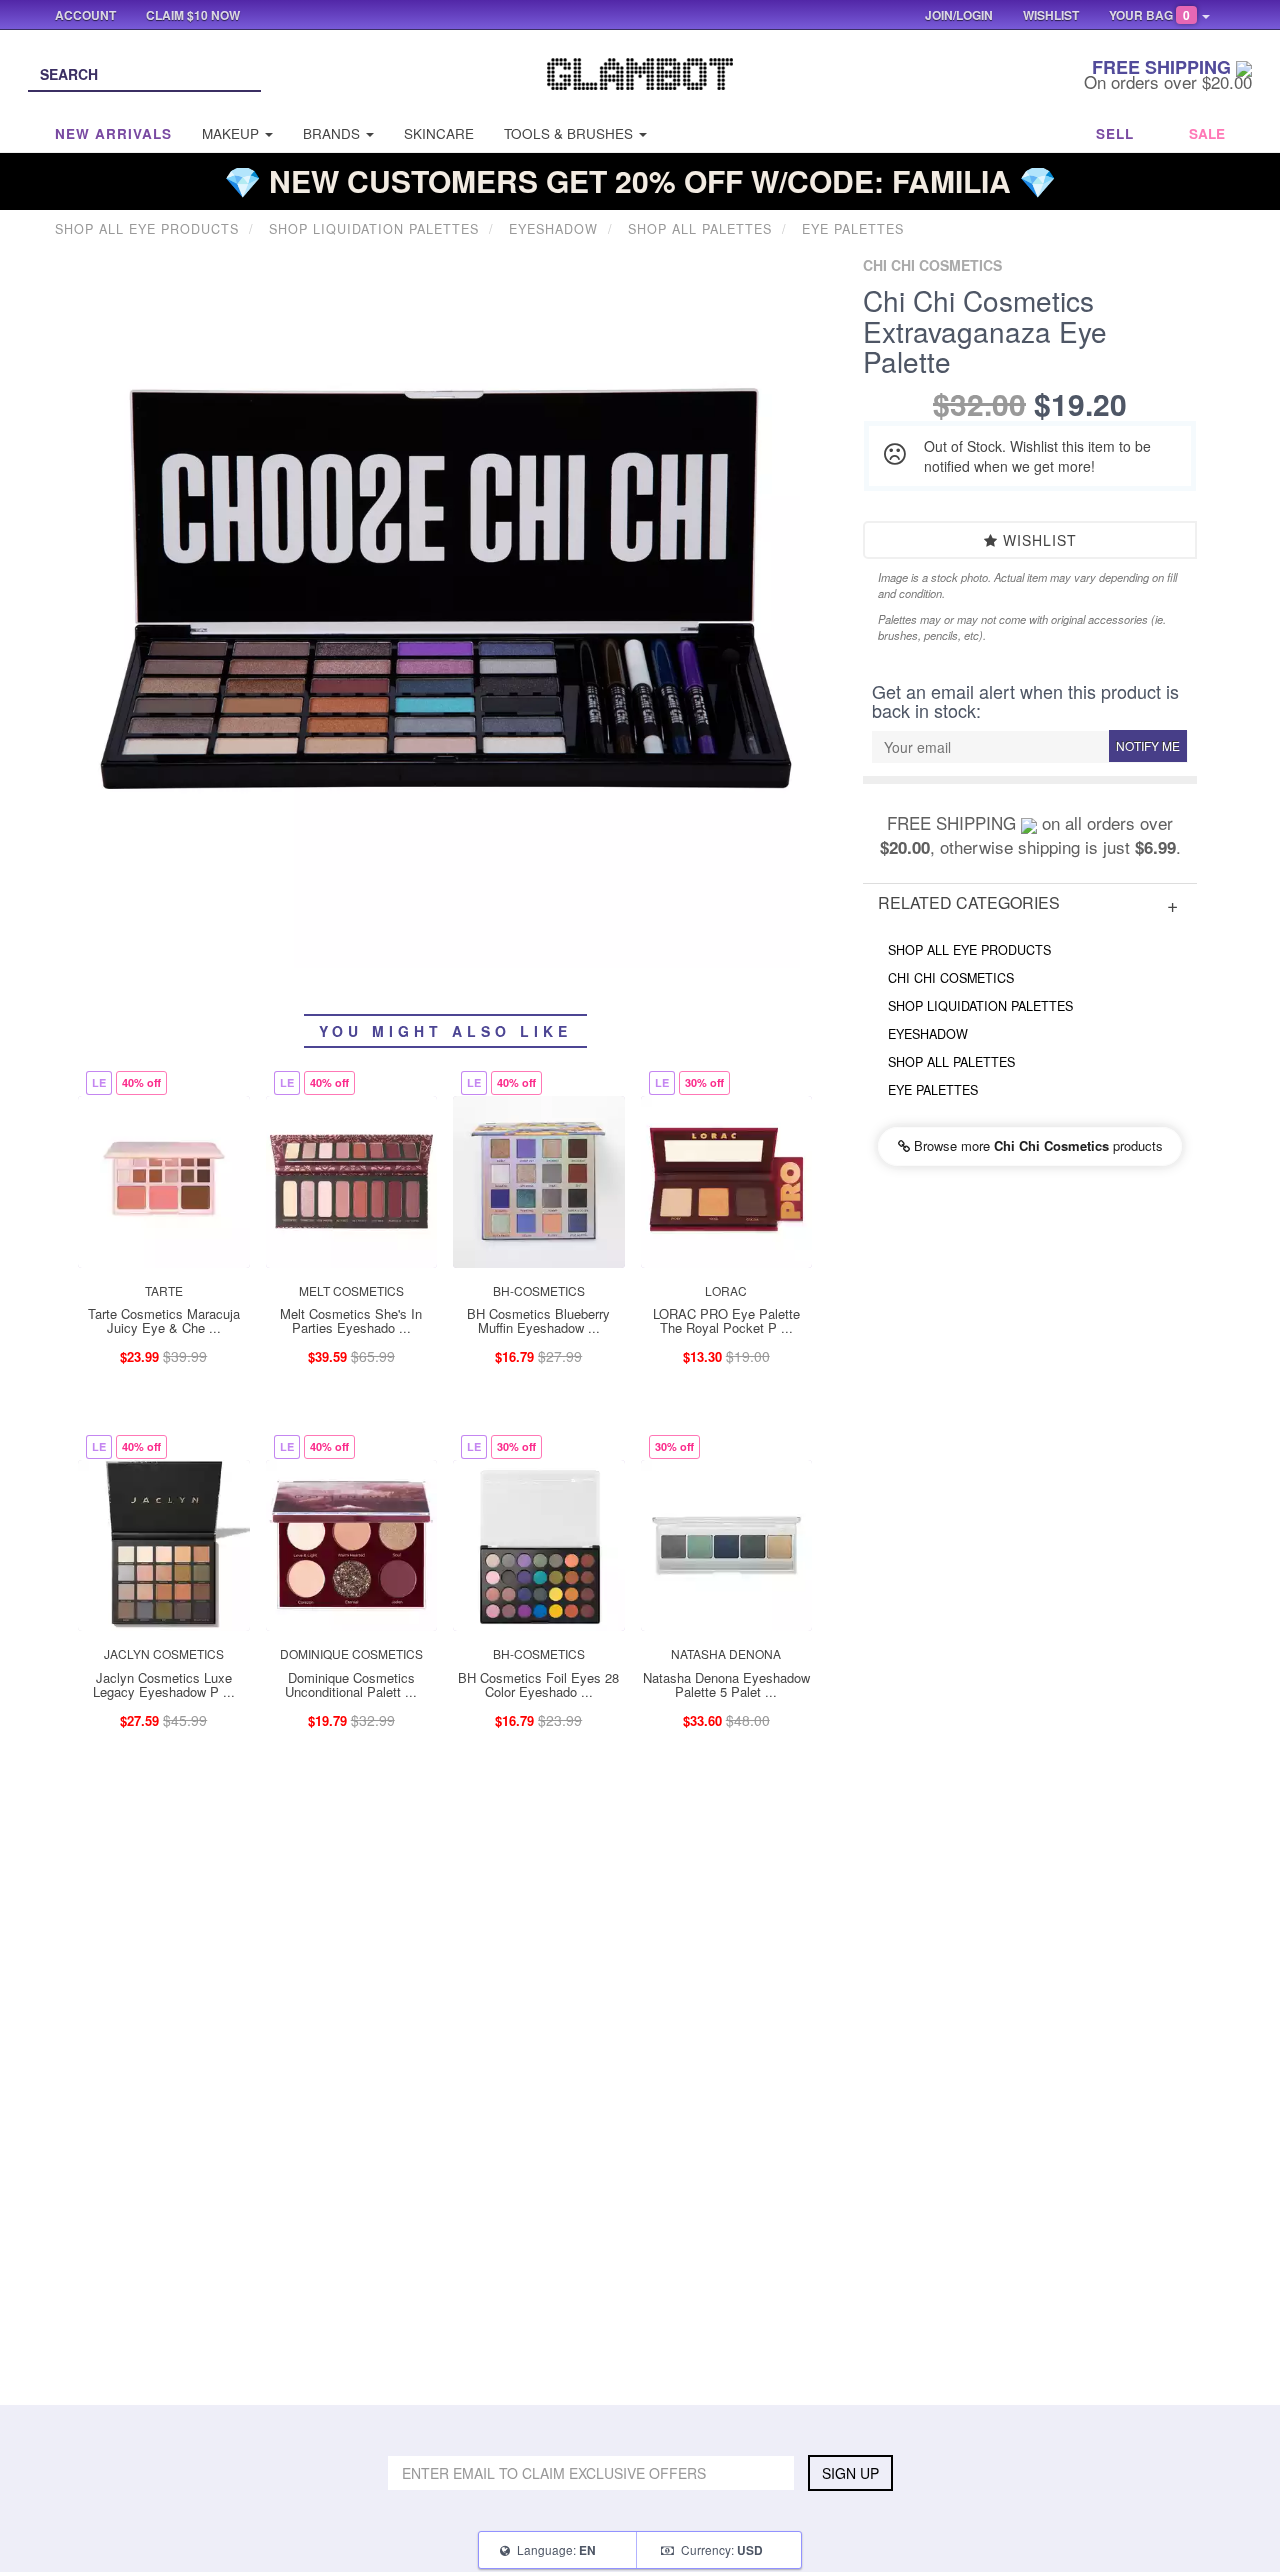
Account (85, 15)
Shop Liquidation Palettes (980, 1006)
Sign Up (850, 2473)
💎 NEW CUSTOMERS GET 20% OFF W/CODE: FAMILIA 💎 (640, 180)
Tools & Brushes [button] (570, 133)
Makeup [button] (232, 133)
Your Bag (1149, 15)
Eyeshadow (928, 1034)
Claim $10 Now (193, 15)
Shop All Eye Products (969, 950)
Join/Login (959, 15)
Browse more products (1036, 1145)
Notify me (1148, 745)
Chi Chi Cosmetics (951, 978)
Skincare (439, 133)
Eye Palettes (933, 1090)
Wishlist (1037, 540)
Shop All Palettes (951, 1062)
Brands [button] (333, 133)
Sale (1207, 133)
